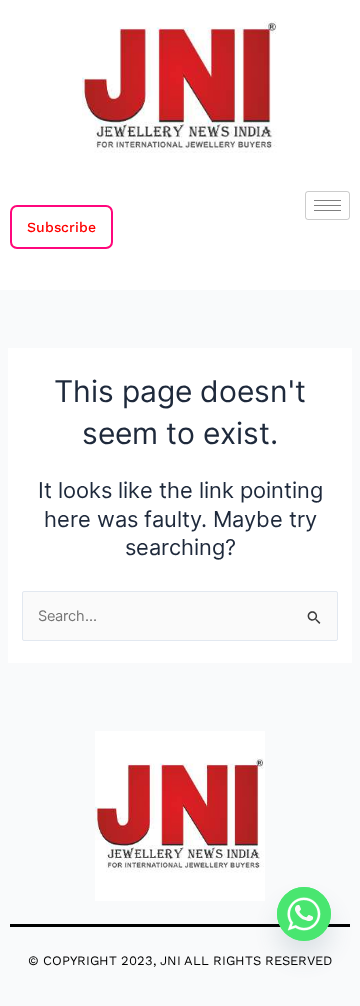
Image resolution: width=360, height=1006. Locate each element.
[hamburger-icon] (327, 205)
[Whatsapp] (304, 914)
